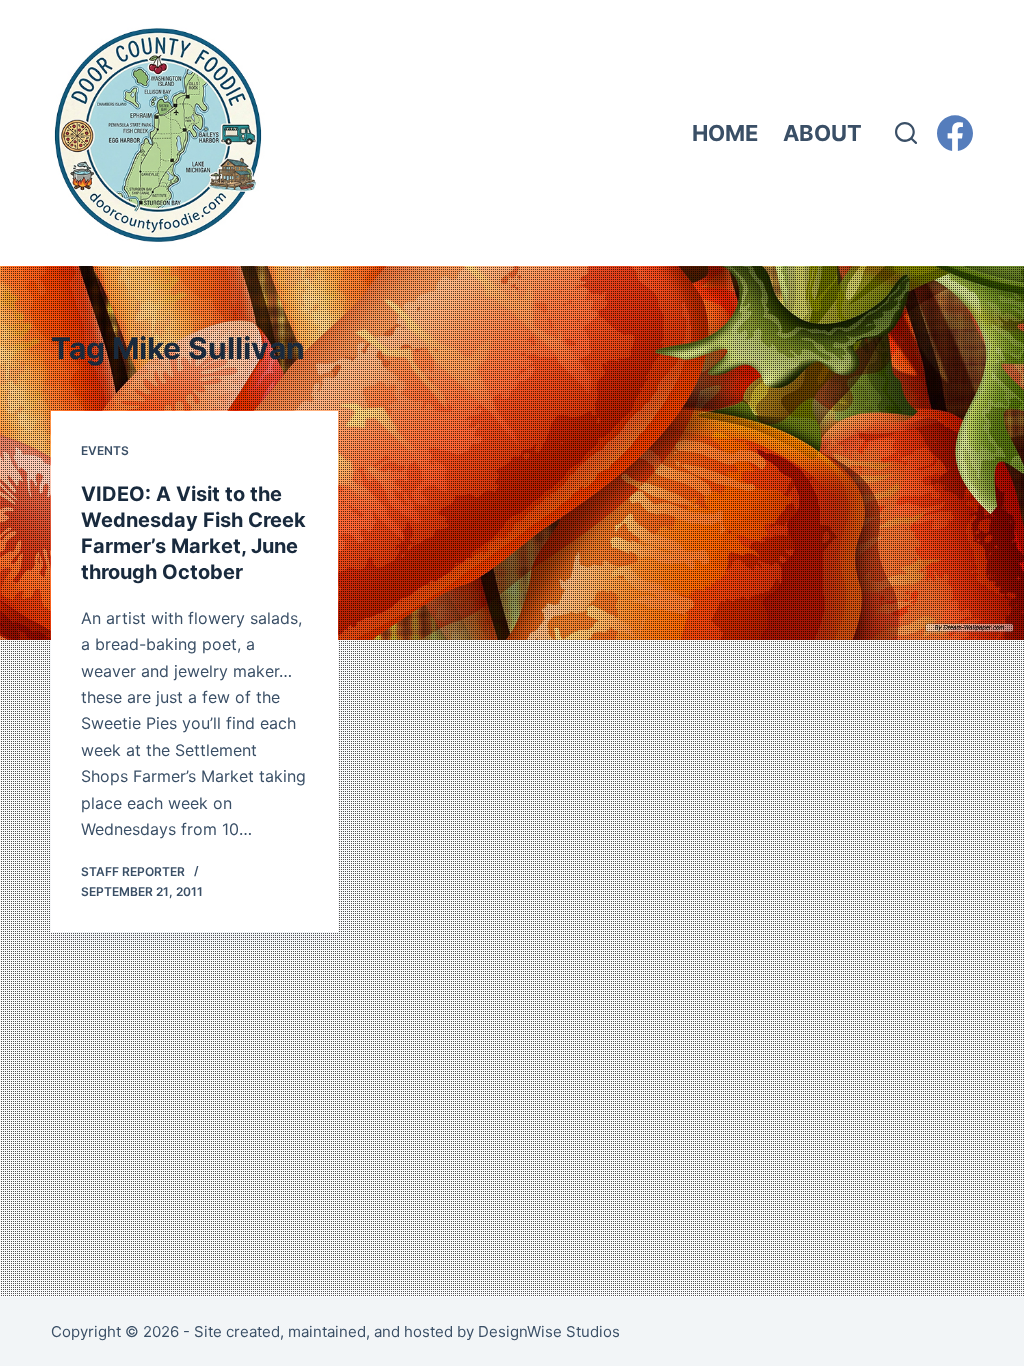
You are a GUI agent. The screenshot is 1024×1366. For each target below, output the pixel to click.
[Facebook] (955, 133)
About (822, 133)
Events (105, 450)
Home (725, 133)
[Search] (906, 133)
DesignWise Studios (549, 1331)
